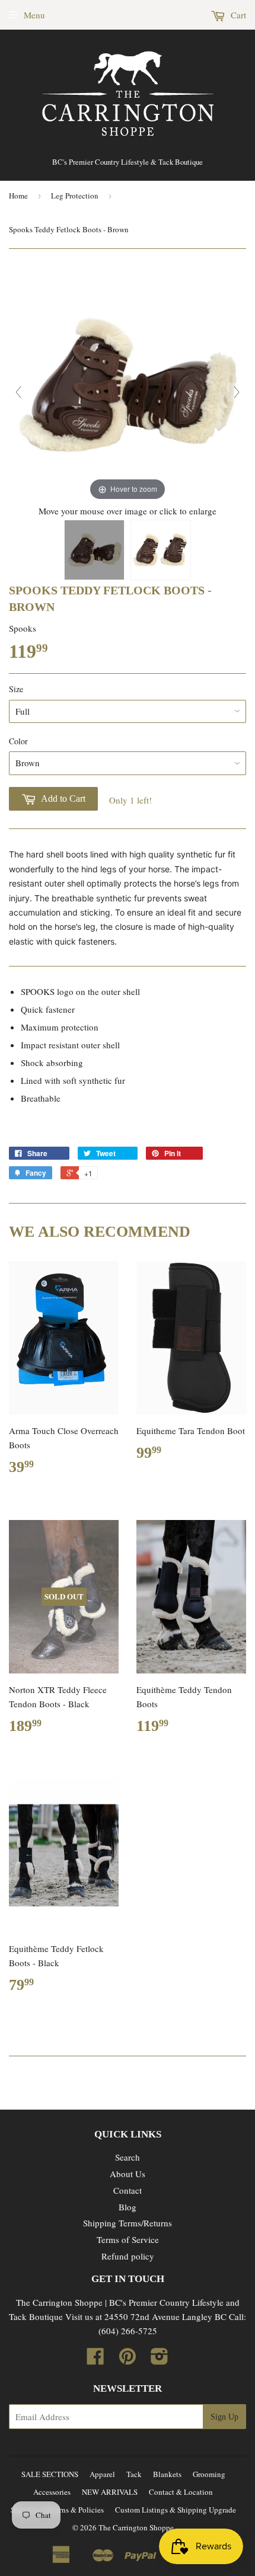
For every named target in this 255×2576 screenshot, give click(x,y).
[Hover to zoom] (128, 383)
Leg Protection (75, 196)
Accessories (52, 2492)
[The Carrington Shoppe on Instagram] (160, 2360)
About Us (128, 2174)
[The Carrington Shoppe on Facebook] (95, 2360)
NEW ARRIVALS (110, 2492)
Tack (134, 2474)
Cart (237, 15)
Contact (128, 2190)
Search (128, 2157)
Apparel (102, 2474)
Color (18, 741)
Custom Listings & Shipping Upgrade (176, 2510)
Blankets (167, 2474)
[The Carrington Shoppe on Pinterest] (128, 2360)
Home (18, 196)
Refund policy (128, 2256)
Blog (128, 2207)
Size (16, 689)
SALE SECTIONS (50, 2474)
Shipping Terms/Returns (128, 2223)
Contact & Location (181, 2492)
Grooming (209, 2474)
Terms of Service (128, 2239)
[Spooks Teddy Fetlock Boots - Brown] (94, 550)
